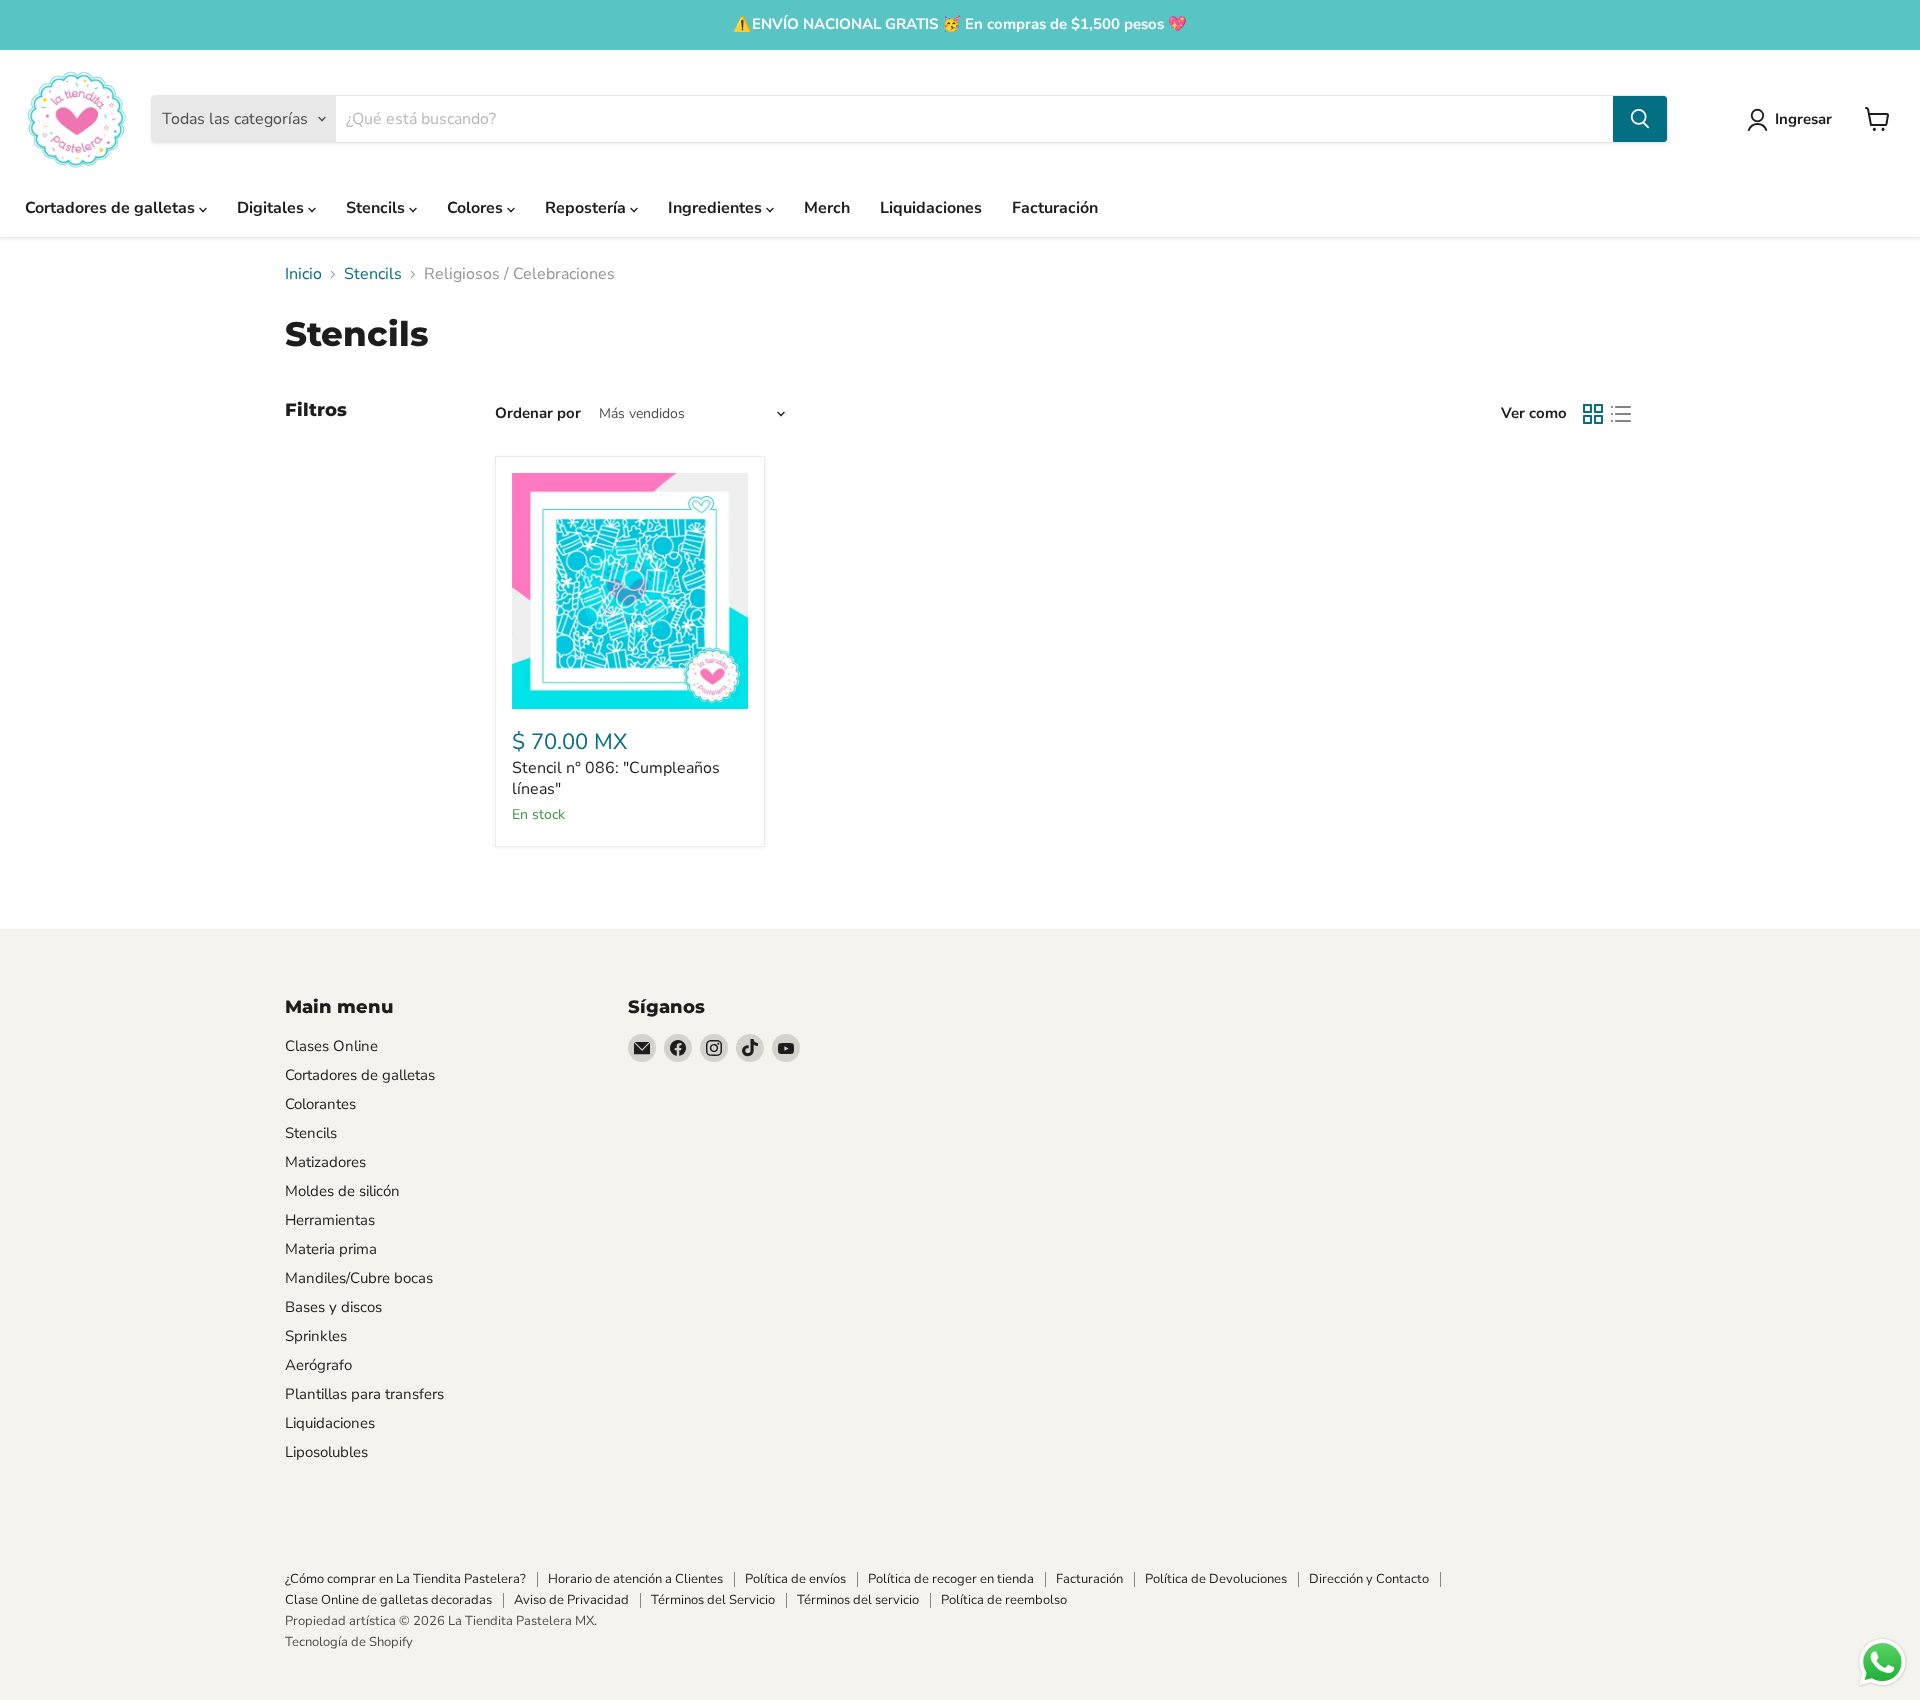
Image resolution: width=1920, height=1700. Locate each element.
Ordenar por (538, 413)
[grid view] (1593, 414)
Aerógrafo (318, 1365)
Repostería (587, 208)
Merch (827, 208)
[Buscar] (1640, 119)
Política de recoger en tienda (951, 1579)
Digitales (272, 208)
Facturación (1055, 208)
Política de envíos (795, 1579)
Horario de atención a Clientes (635, 1579)
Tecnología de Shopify (349, 1642)
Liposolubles (326, 1452)
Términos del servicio (858, 1600)
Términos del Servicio (713, 1600)
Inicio (303, 274)
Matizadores (325, 1162)
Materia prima (331, 1249)
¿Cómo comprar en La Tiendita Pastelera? (405, 1579)
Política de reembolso (1004, 1600)
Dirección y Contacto (1369, 1579)
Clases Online (331, 1046)
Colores (477, 208)
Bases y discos (333, 1307)
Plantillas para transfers (364, 1394)
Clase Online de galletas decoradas (388, 1600)
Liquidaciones (931, 208)
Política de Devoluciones (1216, 1579)
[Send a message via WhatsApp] (1882, 1662)
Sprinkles (316, 1336)
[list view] (1621, 414)
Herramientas (330, 1220)
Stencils (377, 208)
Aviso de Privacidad (571, 1600)
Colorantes (320, 1104)
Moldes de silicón (342, 1191)
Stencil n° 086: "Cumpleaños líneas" (616, 778)
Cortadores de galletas (112, 208)
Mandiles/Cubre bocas (359, 1278)
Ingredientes (717, 208)
